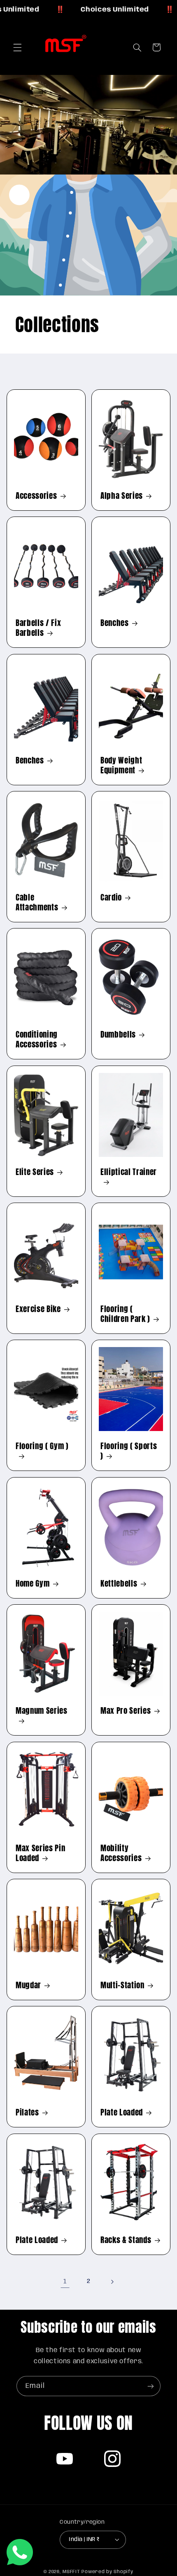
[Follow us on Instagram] (112, 2459)
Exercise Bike (38, 1309)
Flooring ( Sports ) (129, 1451)
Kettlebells (119, 1583)
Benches (115, 623)
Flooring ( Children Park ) (125, 1314)
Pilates (27, 2113)
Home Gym (33, 1583)
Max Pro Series (126, 1710)
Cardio (111, 897)
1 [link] (65, 2282)
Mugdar (28, 1985)
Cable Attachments (37, 902)
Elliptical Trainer (129, 1172)
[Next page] (112, 2282)
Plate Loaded (122, 2113)
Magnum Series (42, 1711)
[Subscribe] (151, 2386)
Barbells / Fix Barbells (38, 628)
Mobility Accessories (121, 1853)
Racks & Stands (126, 2240)
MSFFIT (71, 2572)
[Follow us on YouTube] (65, 2459)
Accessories (36, 496)
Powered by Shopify (107, 2572)
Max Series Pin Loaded (40, 1853)
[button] (17, 47)
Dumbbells (118, 1034)
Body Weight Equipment (121, 765)
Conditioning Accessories (37, 1039)
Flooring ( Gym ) (42, 1447)
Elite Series (35, 1172)
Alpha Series (122, 496)
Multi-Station (122, 1985)
